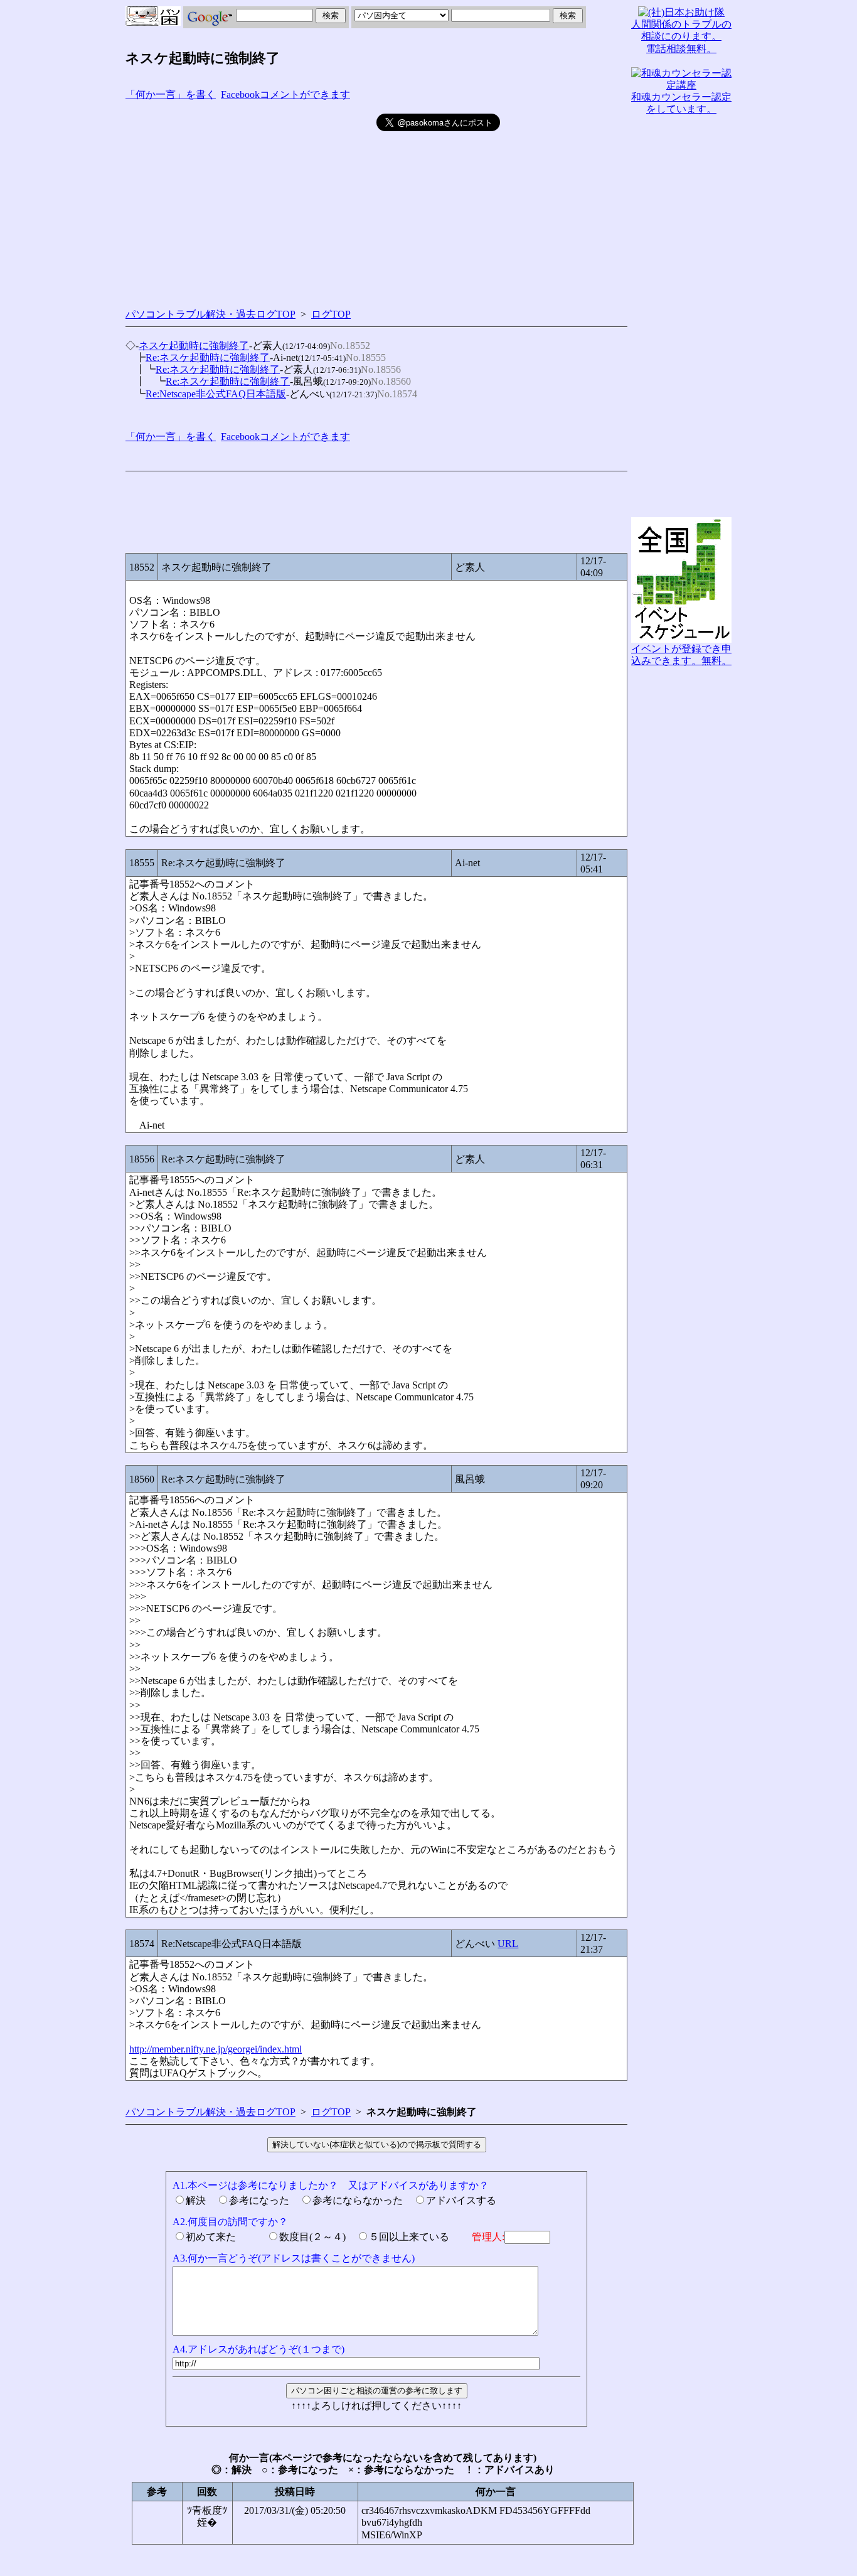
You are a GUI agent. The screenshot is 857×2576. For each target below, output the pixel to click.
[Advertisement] (251, 201)
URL (508, 1944)
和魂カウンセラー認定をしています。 (681, 103)
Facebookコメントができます (285, 94)
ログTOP (331, 314)
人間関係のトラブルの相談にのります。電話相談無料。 (681, 36)
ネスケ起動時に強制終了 (194, 346)
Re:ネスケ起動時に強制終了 (208, 357)
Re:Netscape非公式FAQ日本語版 (216, 394)
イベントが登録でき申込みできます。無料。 (681, 655)
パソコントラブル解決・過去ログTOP (210, 314)
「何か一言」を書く (171, 94)
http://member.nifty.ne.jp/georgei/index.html (216, 2049)
